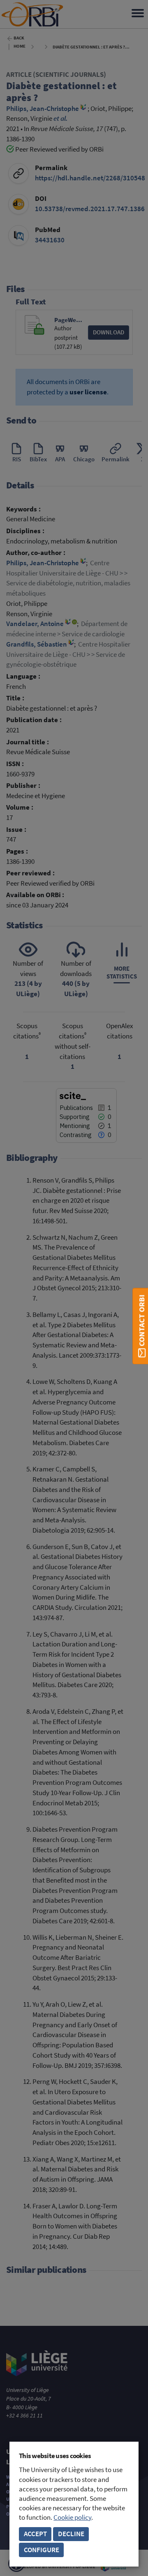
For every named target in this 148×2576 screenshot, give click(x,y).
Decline (71, 2534)
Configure (42, 2550)
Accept (35, 2534)
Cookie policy (72, 2517)
